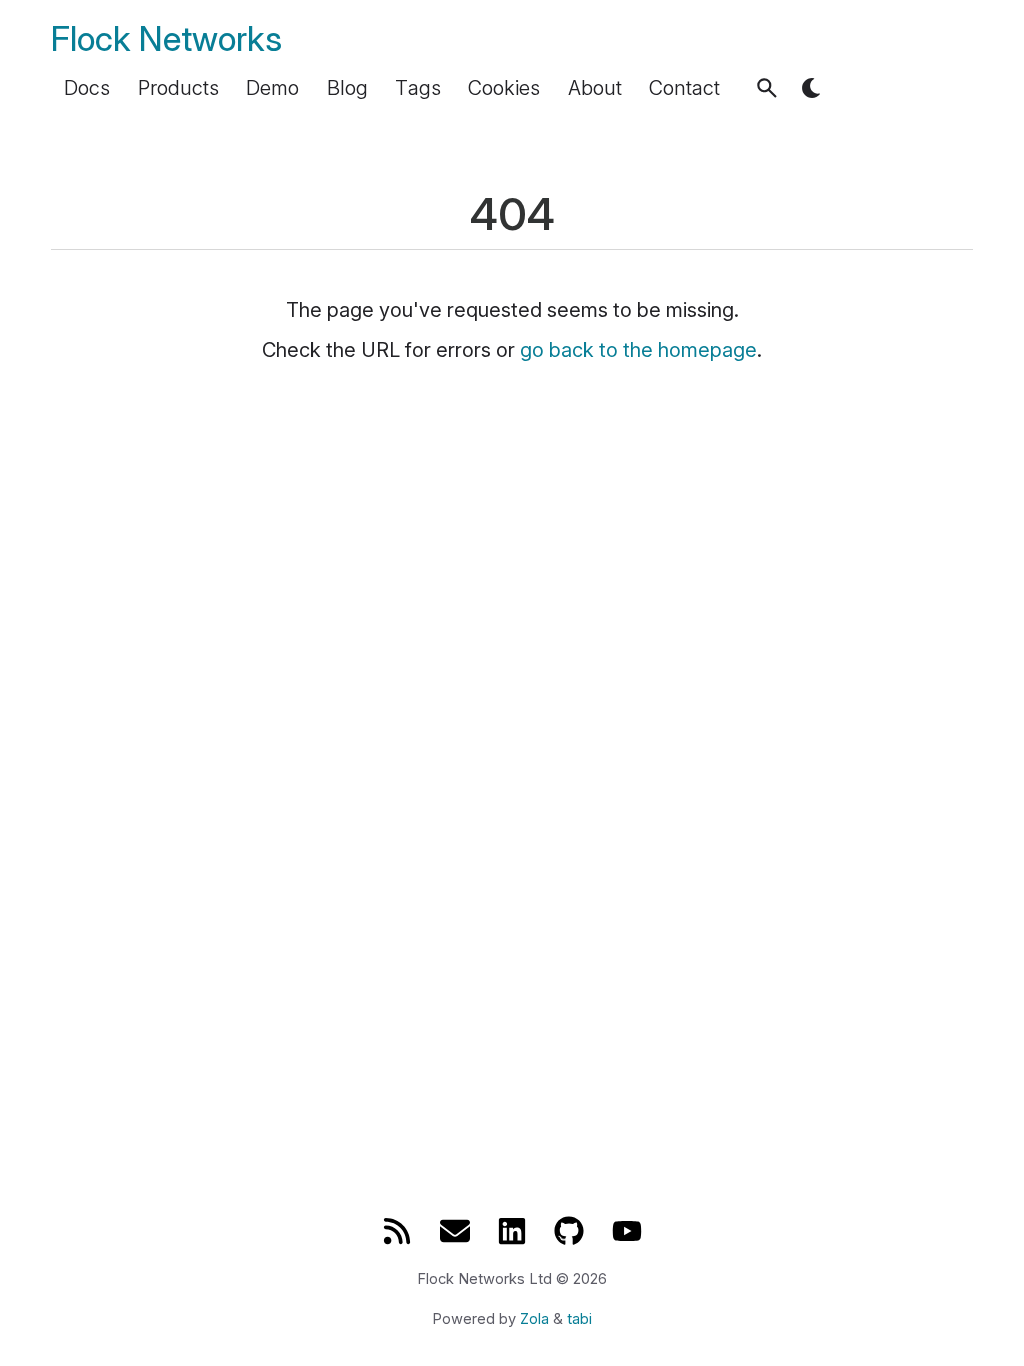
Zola (534, 1319)
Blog (347, 88)
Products (178, 88)
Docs (87, 88)
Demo (272, 88)
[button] (767, 88)
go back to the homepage (638, 350)
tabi (579, 1319)
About (595, 88)
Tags (418, 88)
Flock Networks (166, 38)
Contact (684, 88)
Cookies (504, 88)
